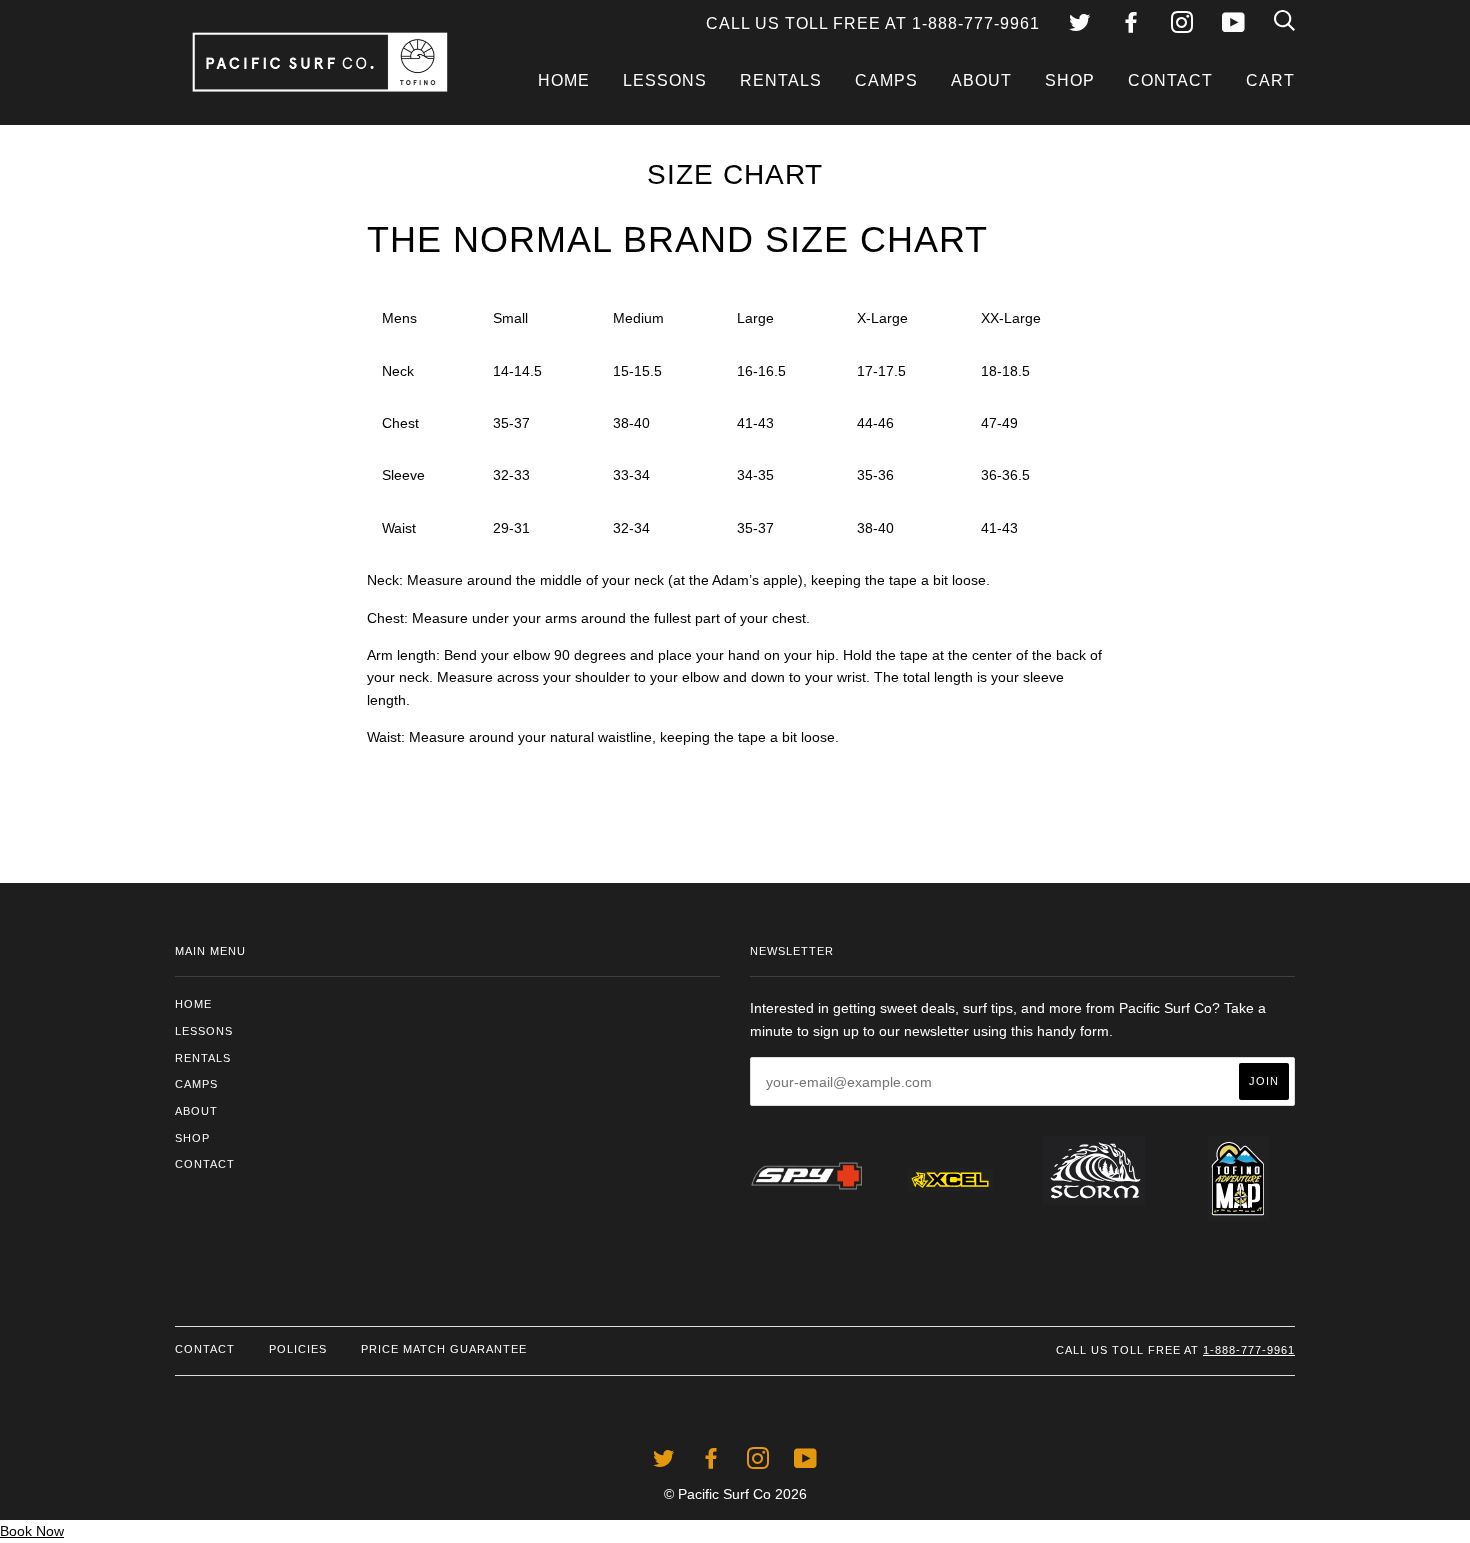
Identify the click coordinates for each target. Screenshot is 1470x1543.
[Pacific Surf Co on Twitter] (1080, 25)
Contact (1170, 80)
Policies (298, 1349)
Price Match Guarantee (444, 1349)
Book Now (32, 1531)
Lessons (665, 80)
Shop (1070, 80)
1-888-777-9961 (1249, 1350)
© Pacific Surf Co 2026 (735, 1494)
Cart (1270, 80)
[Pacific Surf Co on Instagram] (1182, 25)
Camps (886, 80)
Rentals (781, 80)
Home (564, 80)
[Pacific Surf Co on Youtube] (1233, 25)
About (981, 80)
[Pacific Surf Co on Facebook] (1131, 25)
